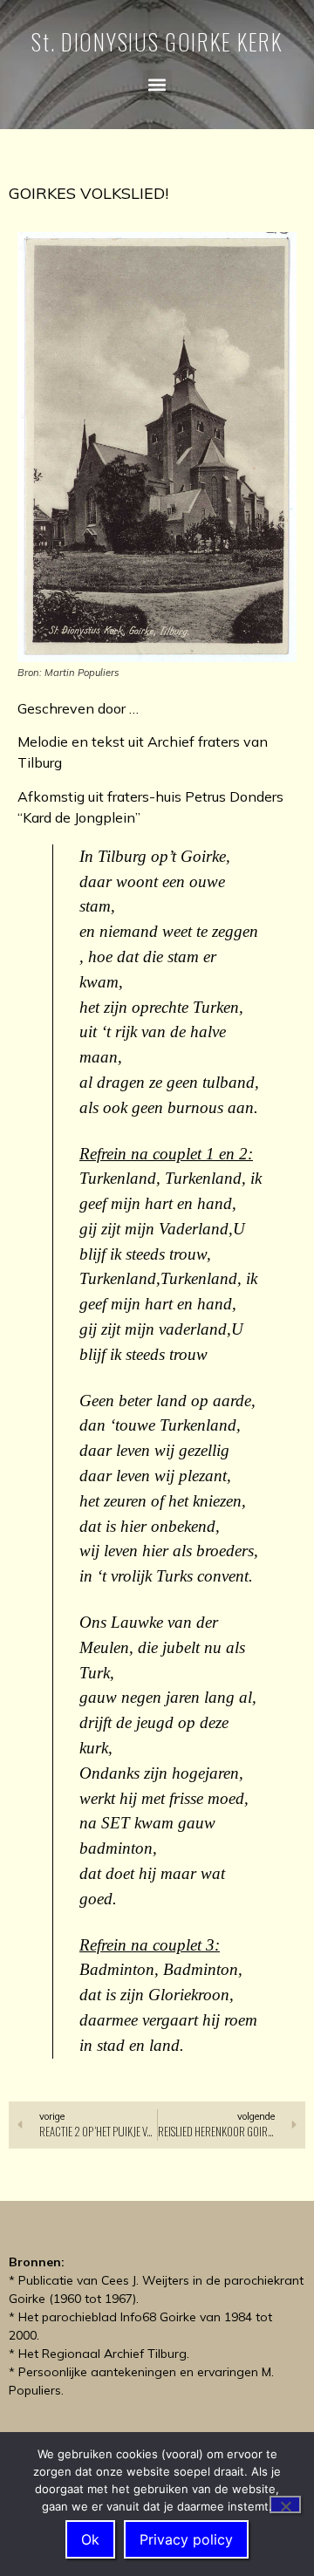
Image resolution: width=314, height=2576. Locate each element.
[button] (157, 84)
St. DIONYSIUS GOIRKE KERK (157, 41)
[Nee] (285, 2504)
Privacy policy (186, 2539)
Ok (90, 2539)
